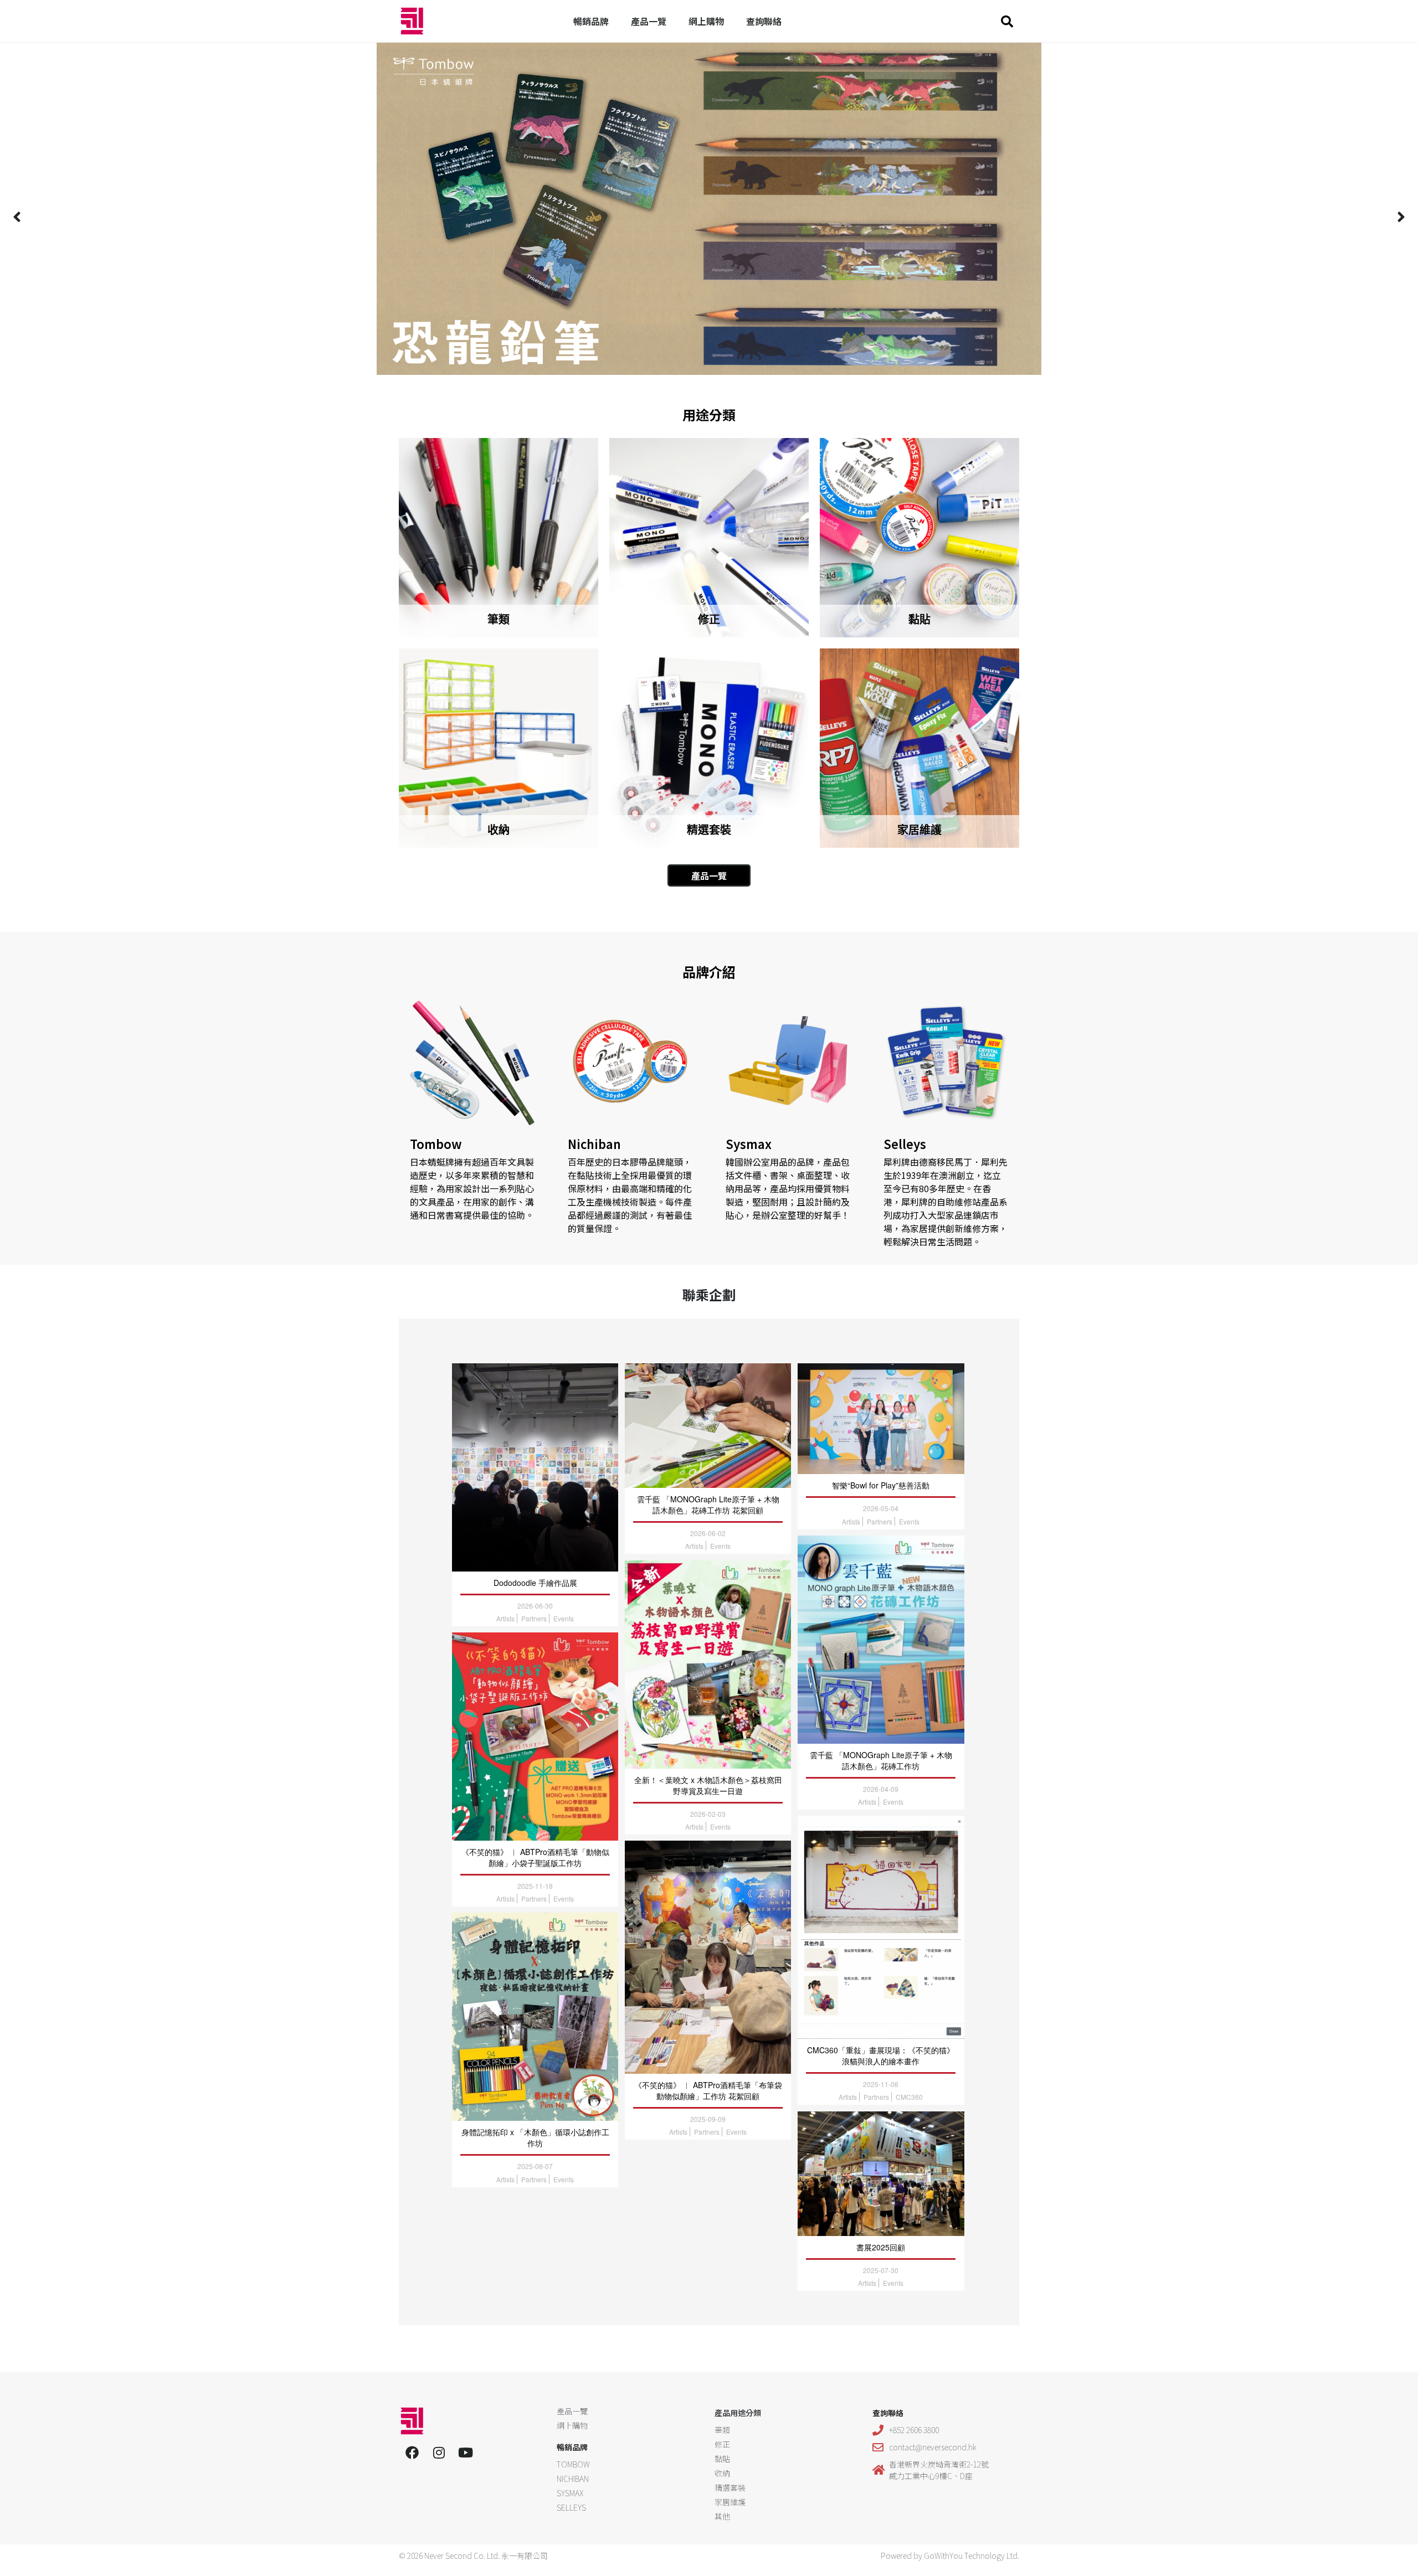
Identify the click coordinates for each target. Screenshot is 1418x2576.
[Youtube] (465, 2453)
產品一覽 (649, 21)
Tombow (436, 1143)
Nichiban (594, 1143)
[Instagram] (439, 2453)
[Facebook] (412, 2453)
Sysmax (749, 1143)
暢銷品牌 (591, 21)
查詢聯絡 (764, 21)
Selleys (905, 1143)
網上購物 (706, 21)
